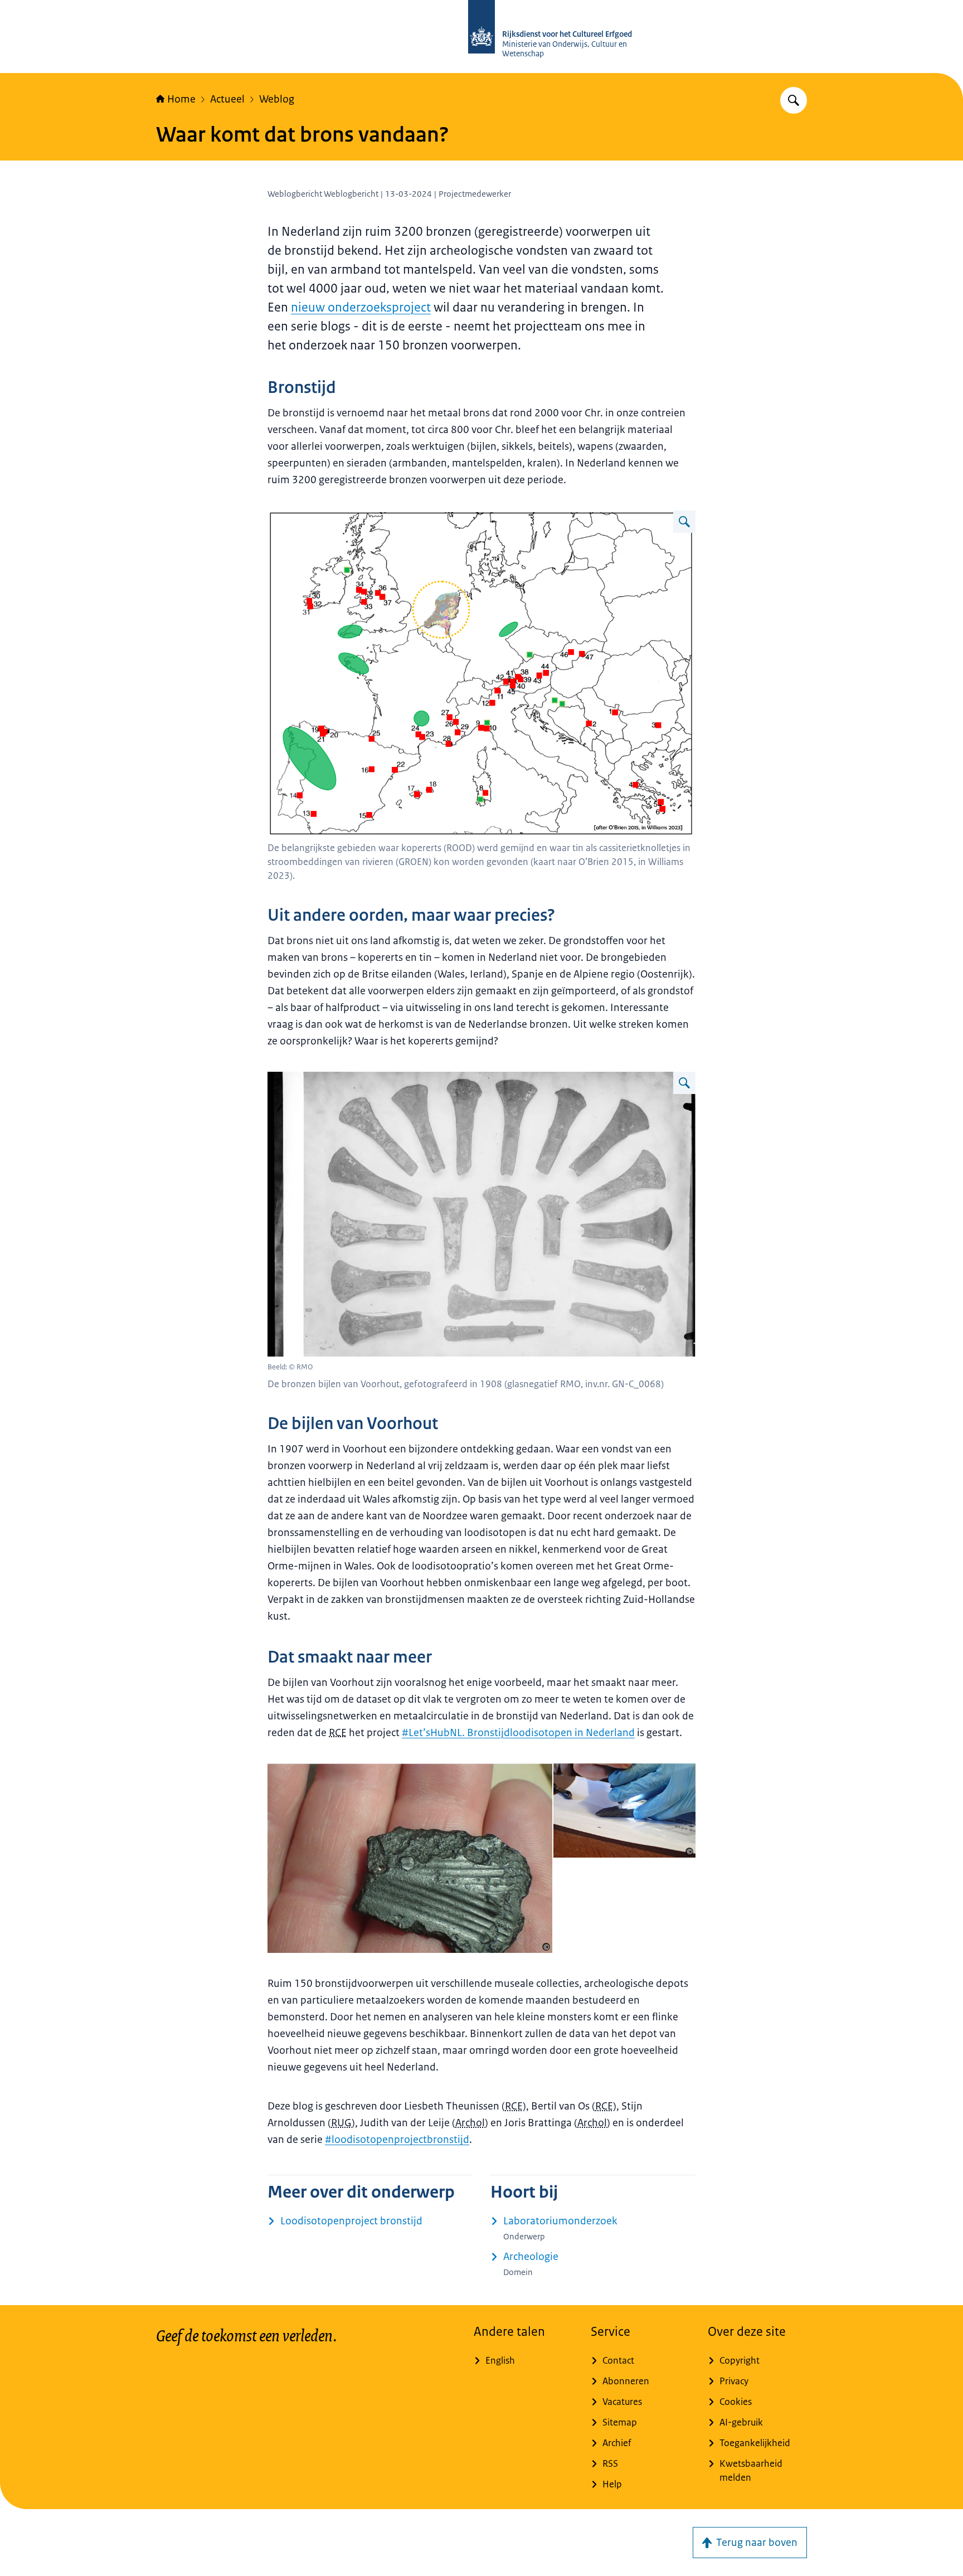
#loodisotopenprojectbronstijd (397, 2140)
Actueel (227, 99)
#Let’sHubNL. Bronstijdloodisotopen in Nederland (518, 1733)
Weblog (277, 99)
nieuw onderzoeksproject (361, 307)
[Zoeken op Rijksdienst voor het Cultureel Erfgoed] (794, 100)
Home (181, 99)
